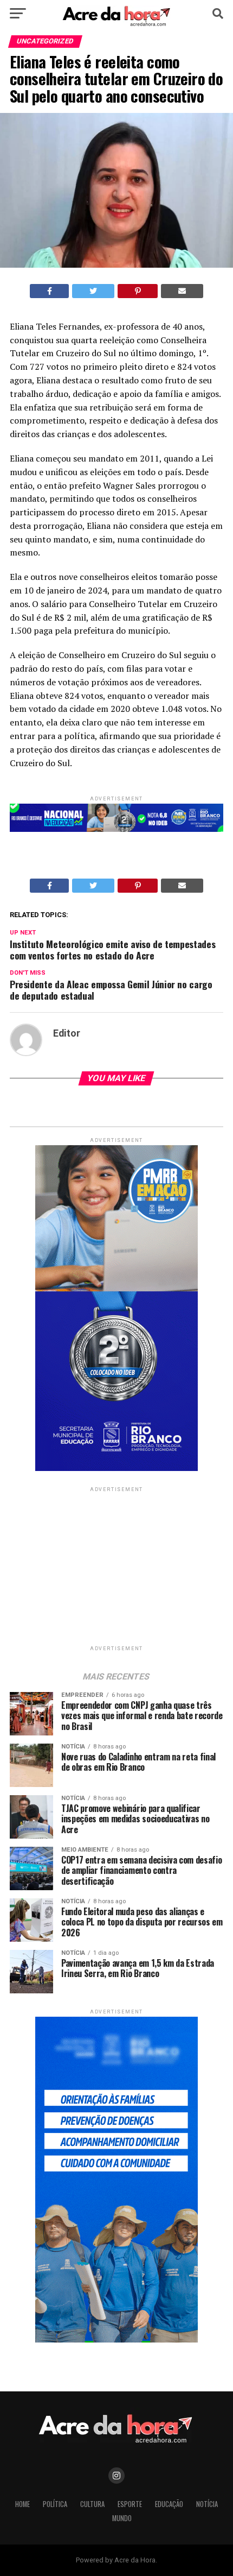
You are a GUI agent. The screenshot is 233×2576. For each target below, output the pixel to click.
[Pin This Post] (138, 291)
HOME (22, 2504)
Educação (169, 2504)
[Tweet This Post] (93, 291)
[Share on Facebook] (50, 291)
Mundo (122, 2518)
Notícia (207, 2504)
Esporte (130, 2504)
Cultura (92, 2504)
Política (55, 2504)
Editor (67, 1033)
